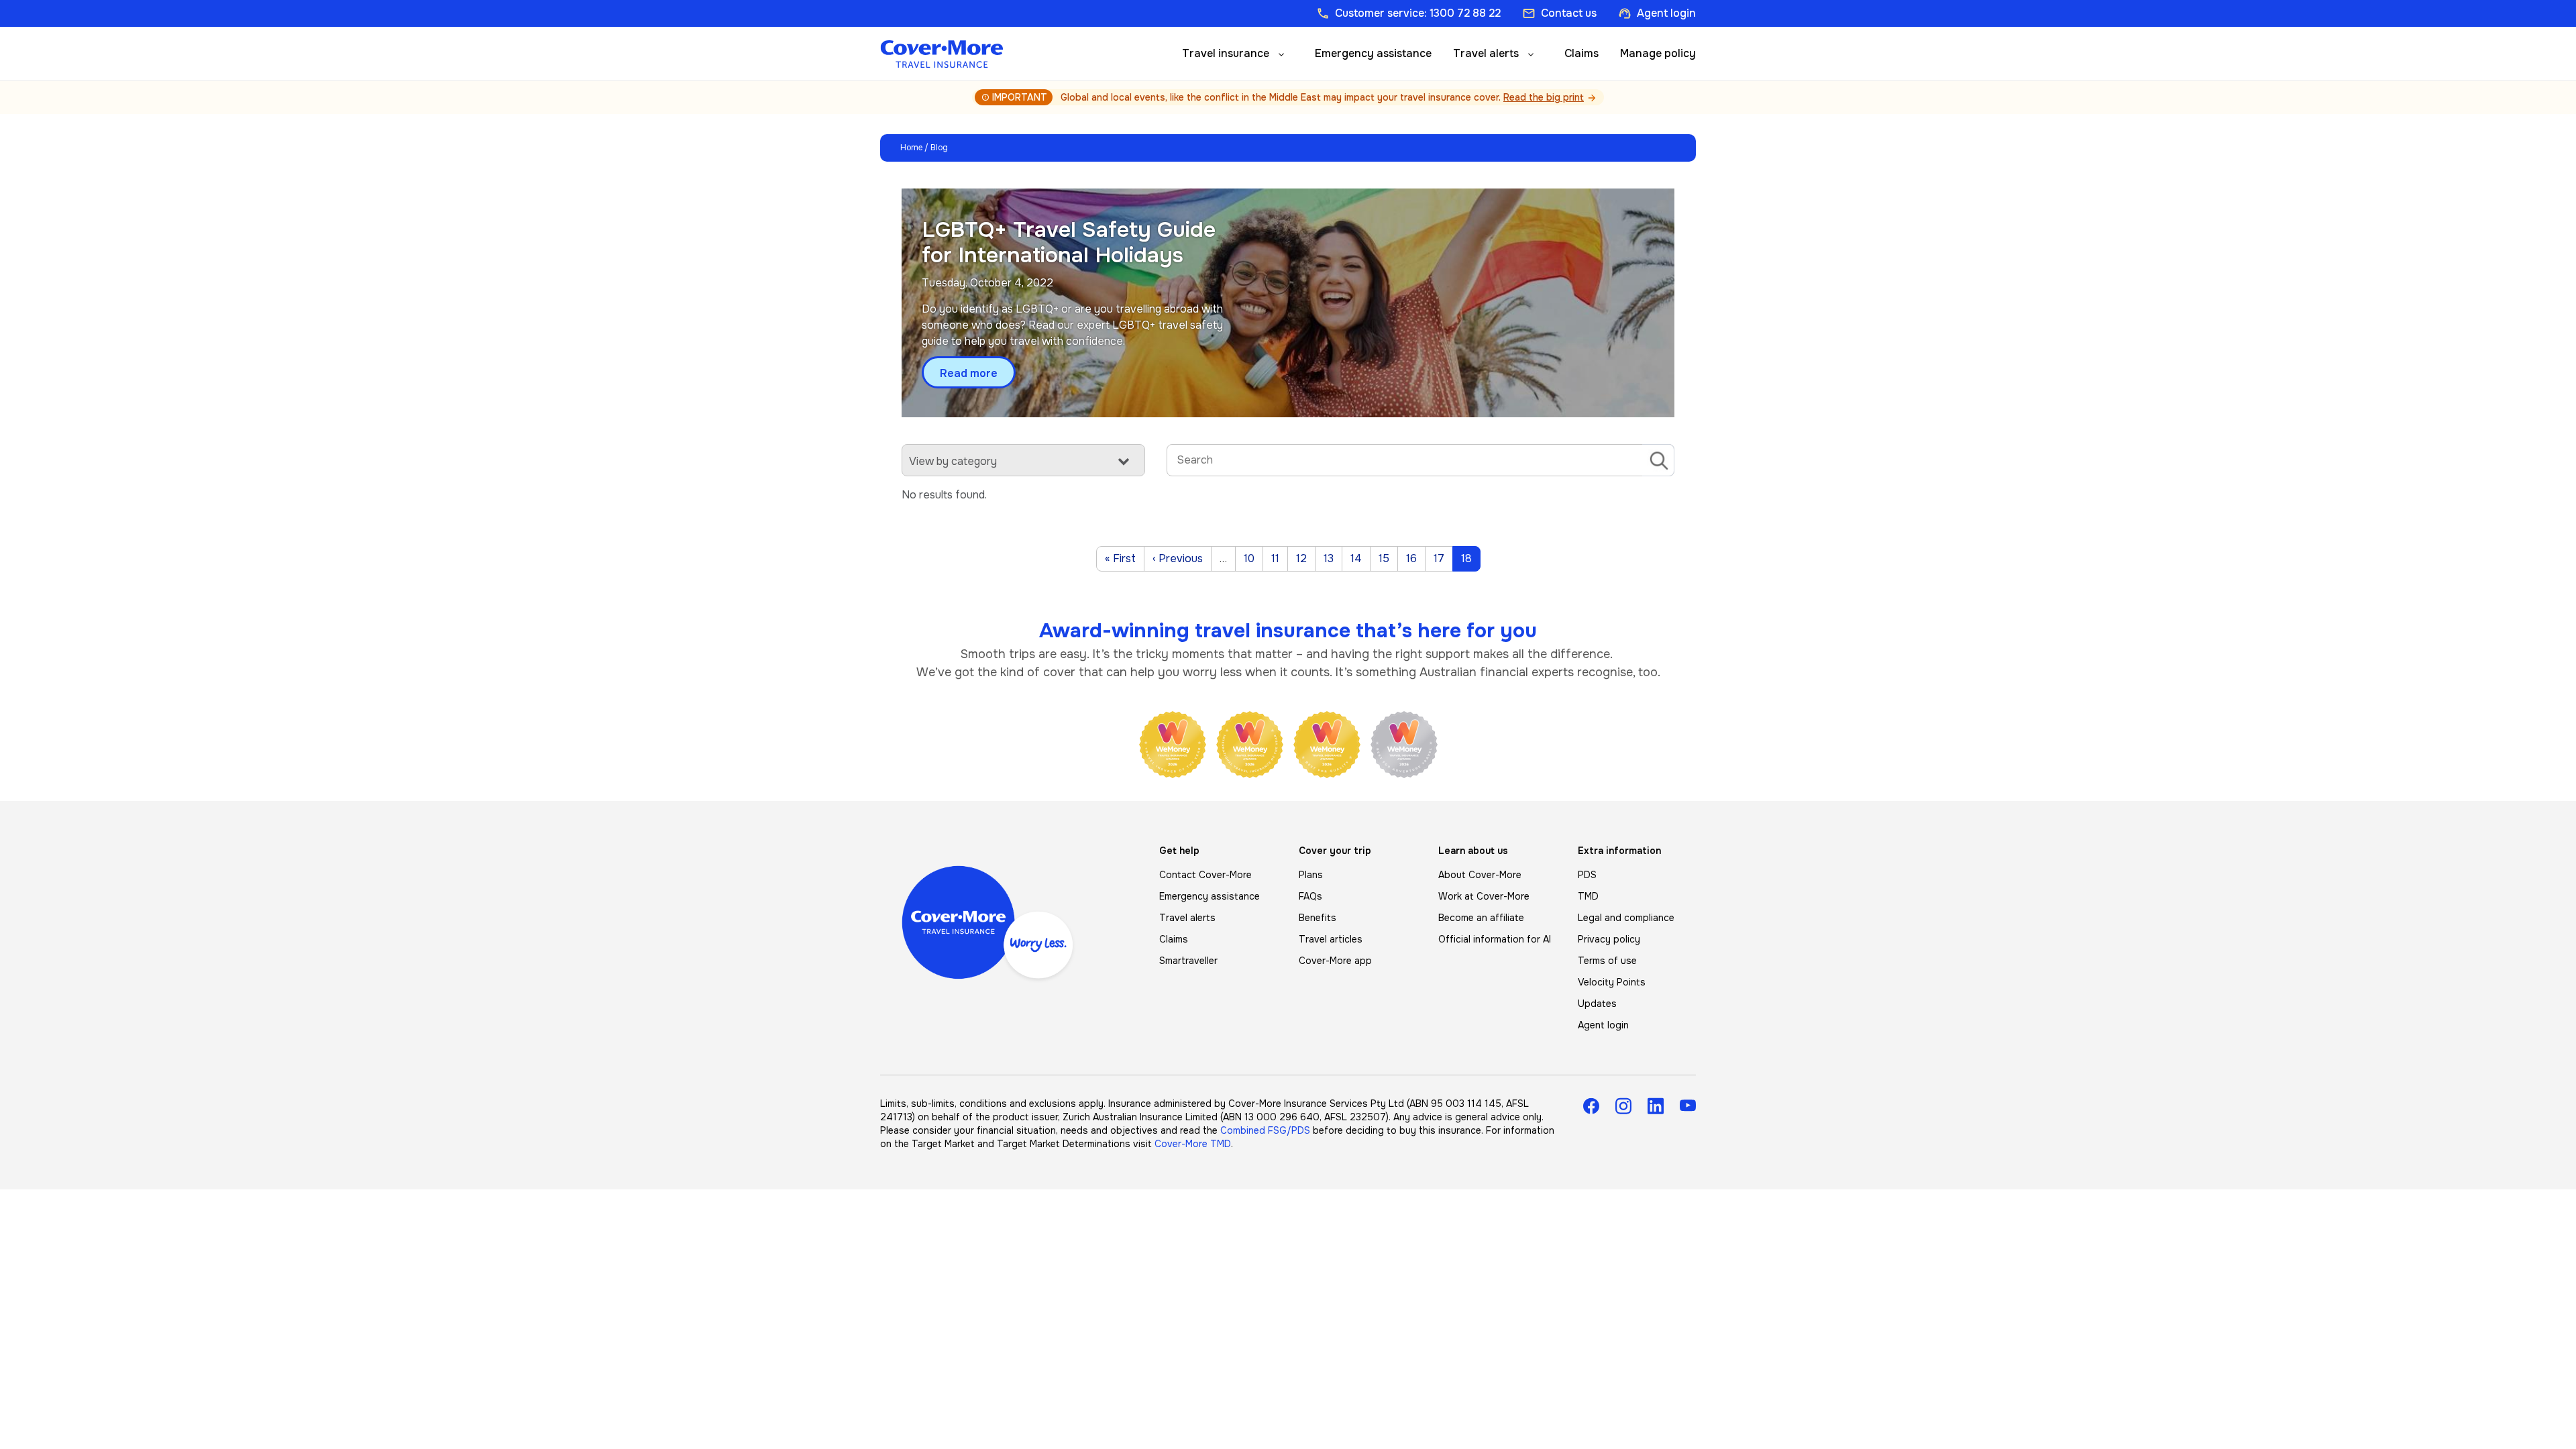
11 (1279, 558)
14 (1360, 558)
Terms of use (1607, 961)
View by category (953, 461)
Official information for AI (1495, 939)
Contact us (1559, 13)
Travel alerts (1486, 53)
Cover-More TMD (1193, 1144)
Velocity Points (1612, 982)
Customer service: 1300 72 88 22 (1408, 13)
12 (1305, 558)
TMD (1588, 896)
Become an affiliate (1481, 918)
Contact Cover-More (1205, 875)
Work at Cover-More (1484, 896)
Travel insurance (1226, 53)
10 (1253, 558)
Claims (1581, 53)
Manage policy (1658, 53)
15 (1388, 558)
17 (1443, 558)
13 (1333, 558)
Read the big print (1544, 97)
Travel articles (1331, 939)
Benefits (1318, 918)
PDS (1587, 875)
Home (911, 148)
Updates (1597, 1004)
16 (1415, 558)
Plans (1311, 875)
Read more (969, 374)
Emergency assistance (1373, 53)
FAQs (1310, 896)
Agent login (1657, 13)
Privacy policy (1609, 939)
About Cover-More (1480, 875)
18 (1470, 558)
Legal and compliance (1626, 918)
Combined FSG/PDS (1265, 1130)
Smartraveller (1188, 961)
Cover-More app (1335, 961)
